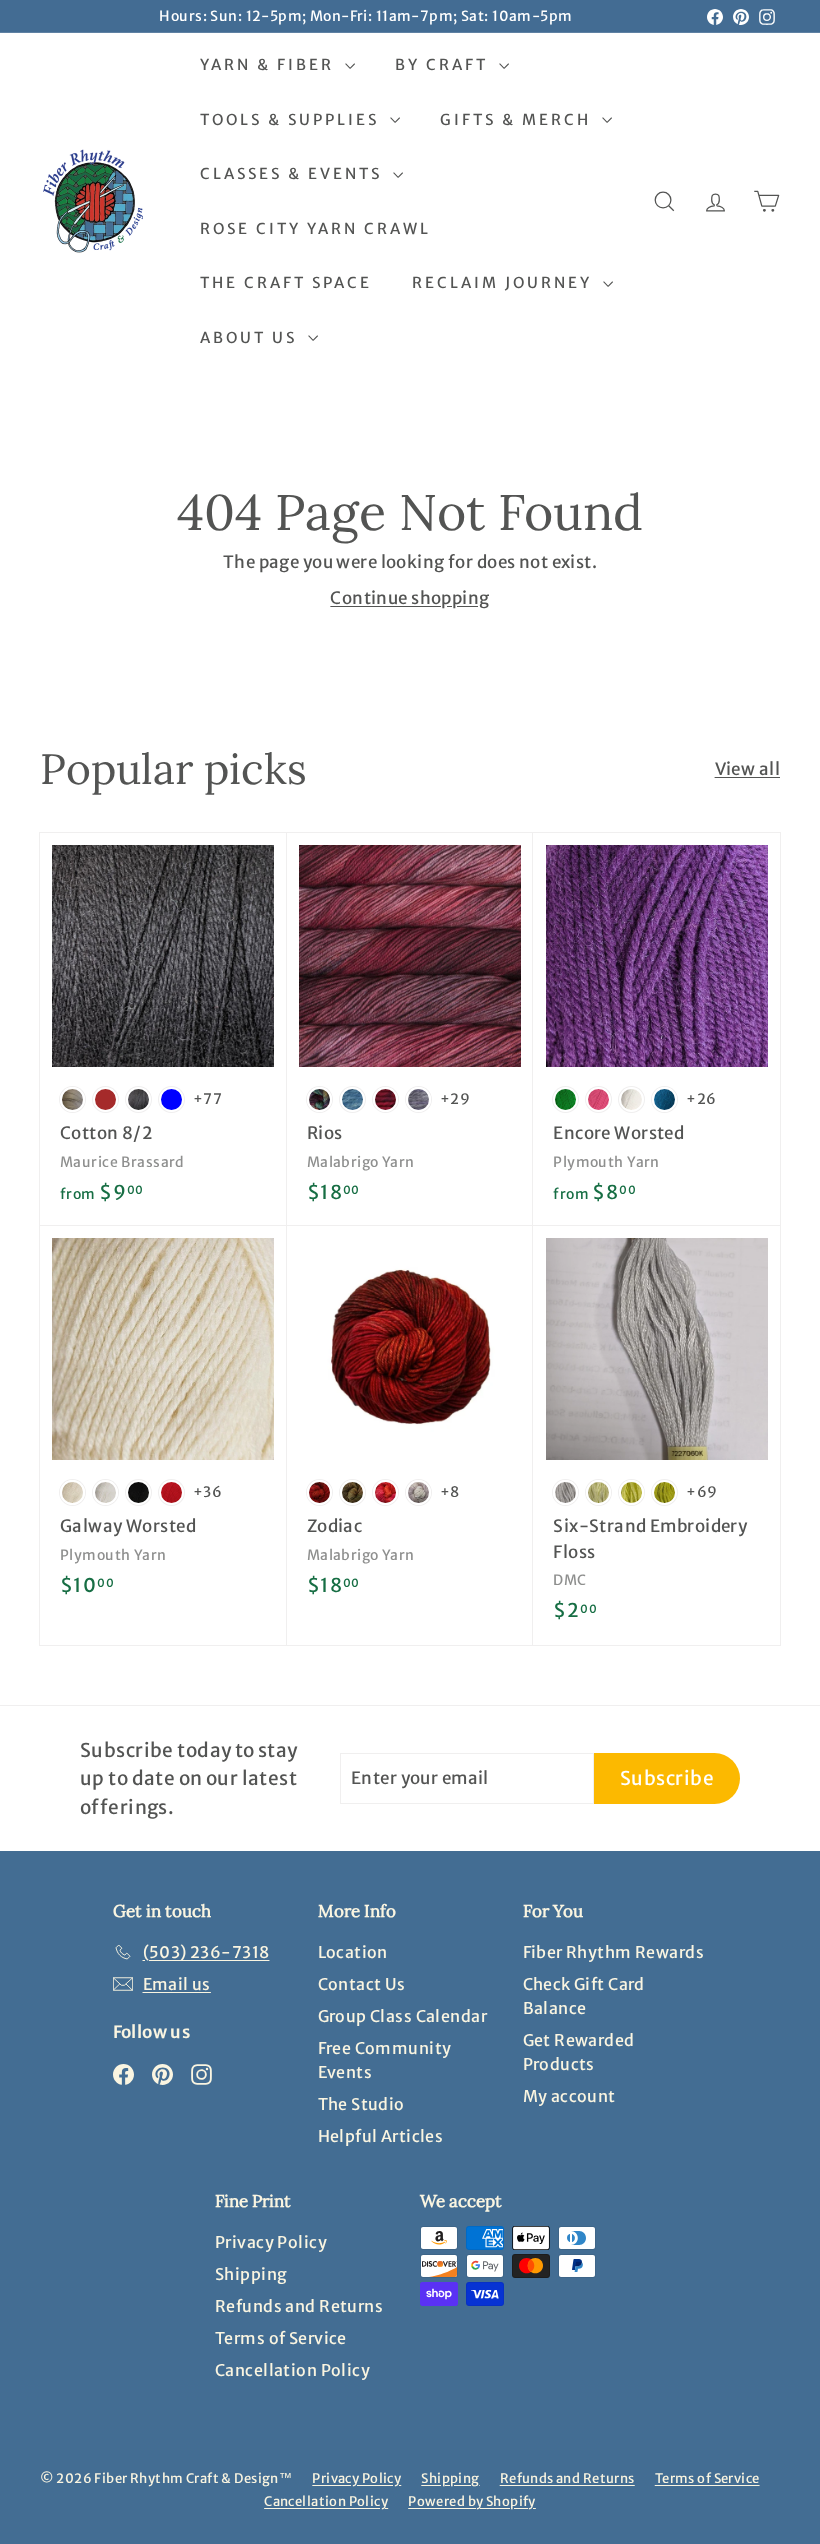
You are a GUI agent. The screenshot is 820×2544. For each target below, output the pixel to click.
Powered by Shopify (472, 2501)
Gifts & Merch (518, 119)
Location (353, 1952)
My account (569, 2096)
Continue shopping (409, 598)
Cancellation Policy (292, 2370)
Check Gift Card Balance (584, 1996)
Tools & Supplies (292, 119)
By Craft (444, 64)
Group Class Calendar (403, 2016)
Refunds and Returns (299, 2306)
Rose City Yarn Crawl (315, 228)
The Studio (361, 2104)
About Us (251, 337)
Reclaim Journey (505, 282)
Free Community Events (385, 2060)
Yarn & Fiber (270, 64)
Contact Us (362, 1984)
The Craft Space (286, 282)
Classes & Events (294, 173)
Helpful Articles (381, 2136)
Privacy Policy (271, 2242)
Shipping (251, 2274)
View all (747, 769)
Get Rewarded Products (579, 2052)
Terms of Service (281, 2338)
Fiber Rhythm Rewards (614, 1952)
